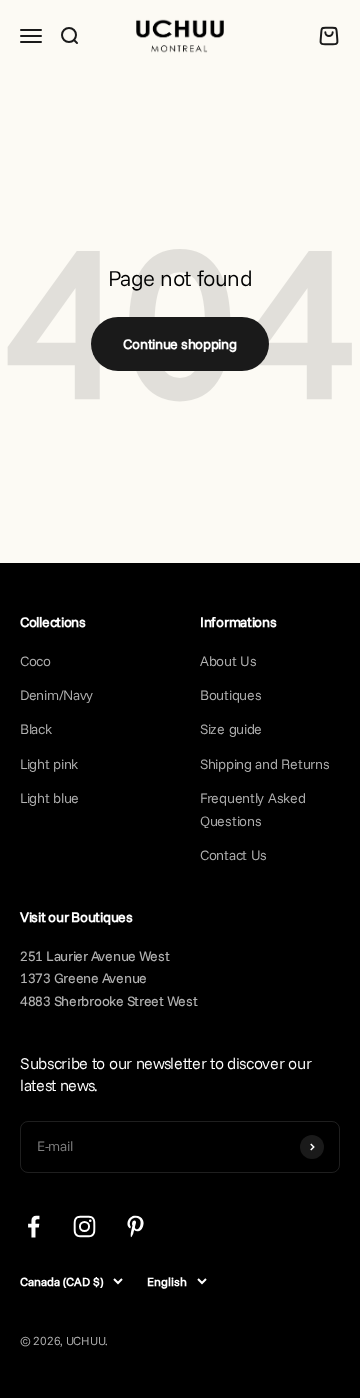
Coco (35, 661)
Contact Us (233, 855)
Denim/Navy (56, 695)
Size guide (231, 729)
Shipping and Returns (264, 764)
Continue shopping (179, 344)
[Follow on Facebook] (33, 1226)
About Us (228, 661)
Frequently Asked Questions (253, 809)
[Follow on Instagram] (84, 1226)
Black (36, 729)
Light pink (49, 764)
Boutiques (230, 695)
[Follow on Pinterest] (135, 1226)
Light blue (49, 798)
